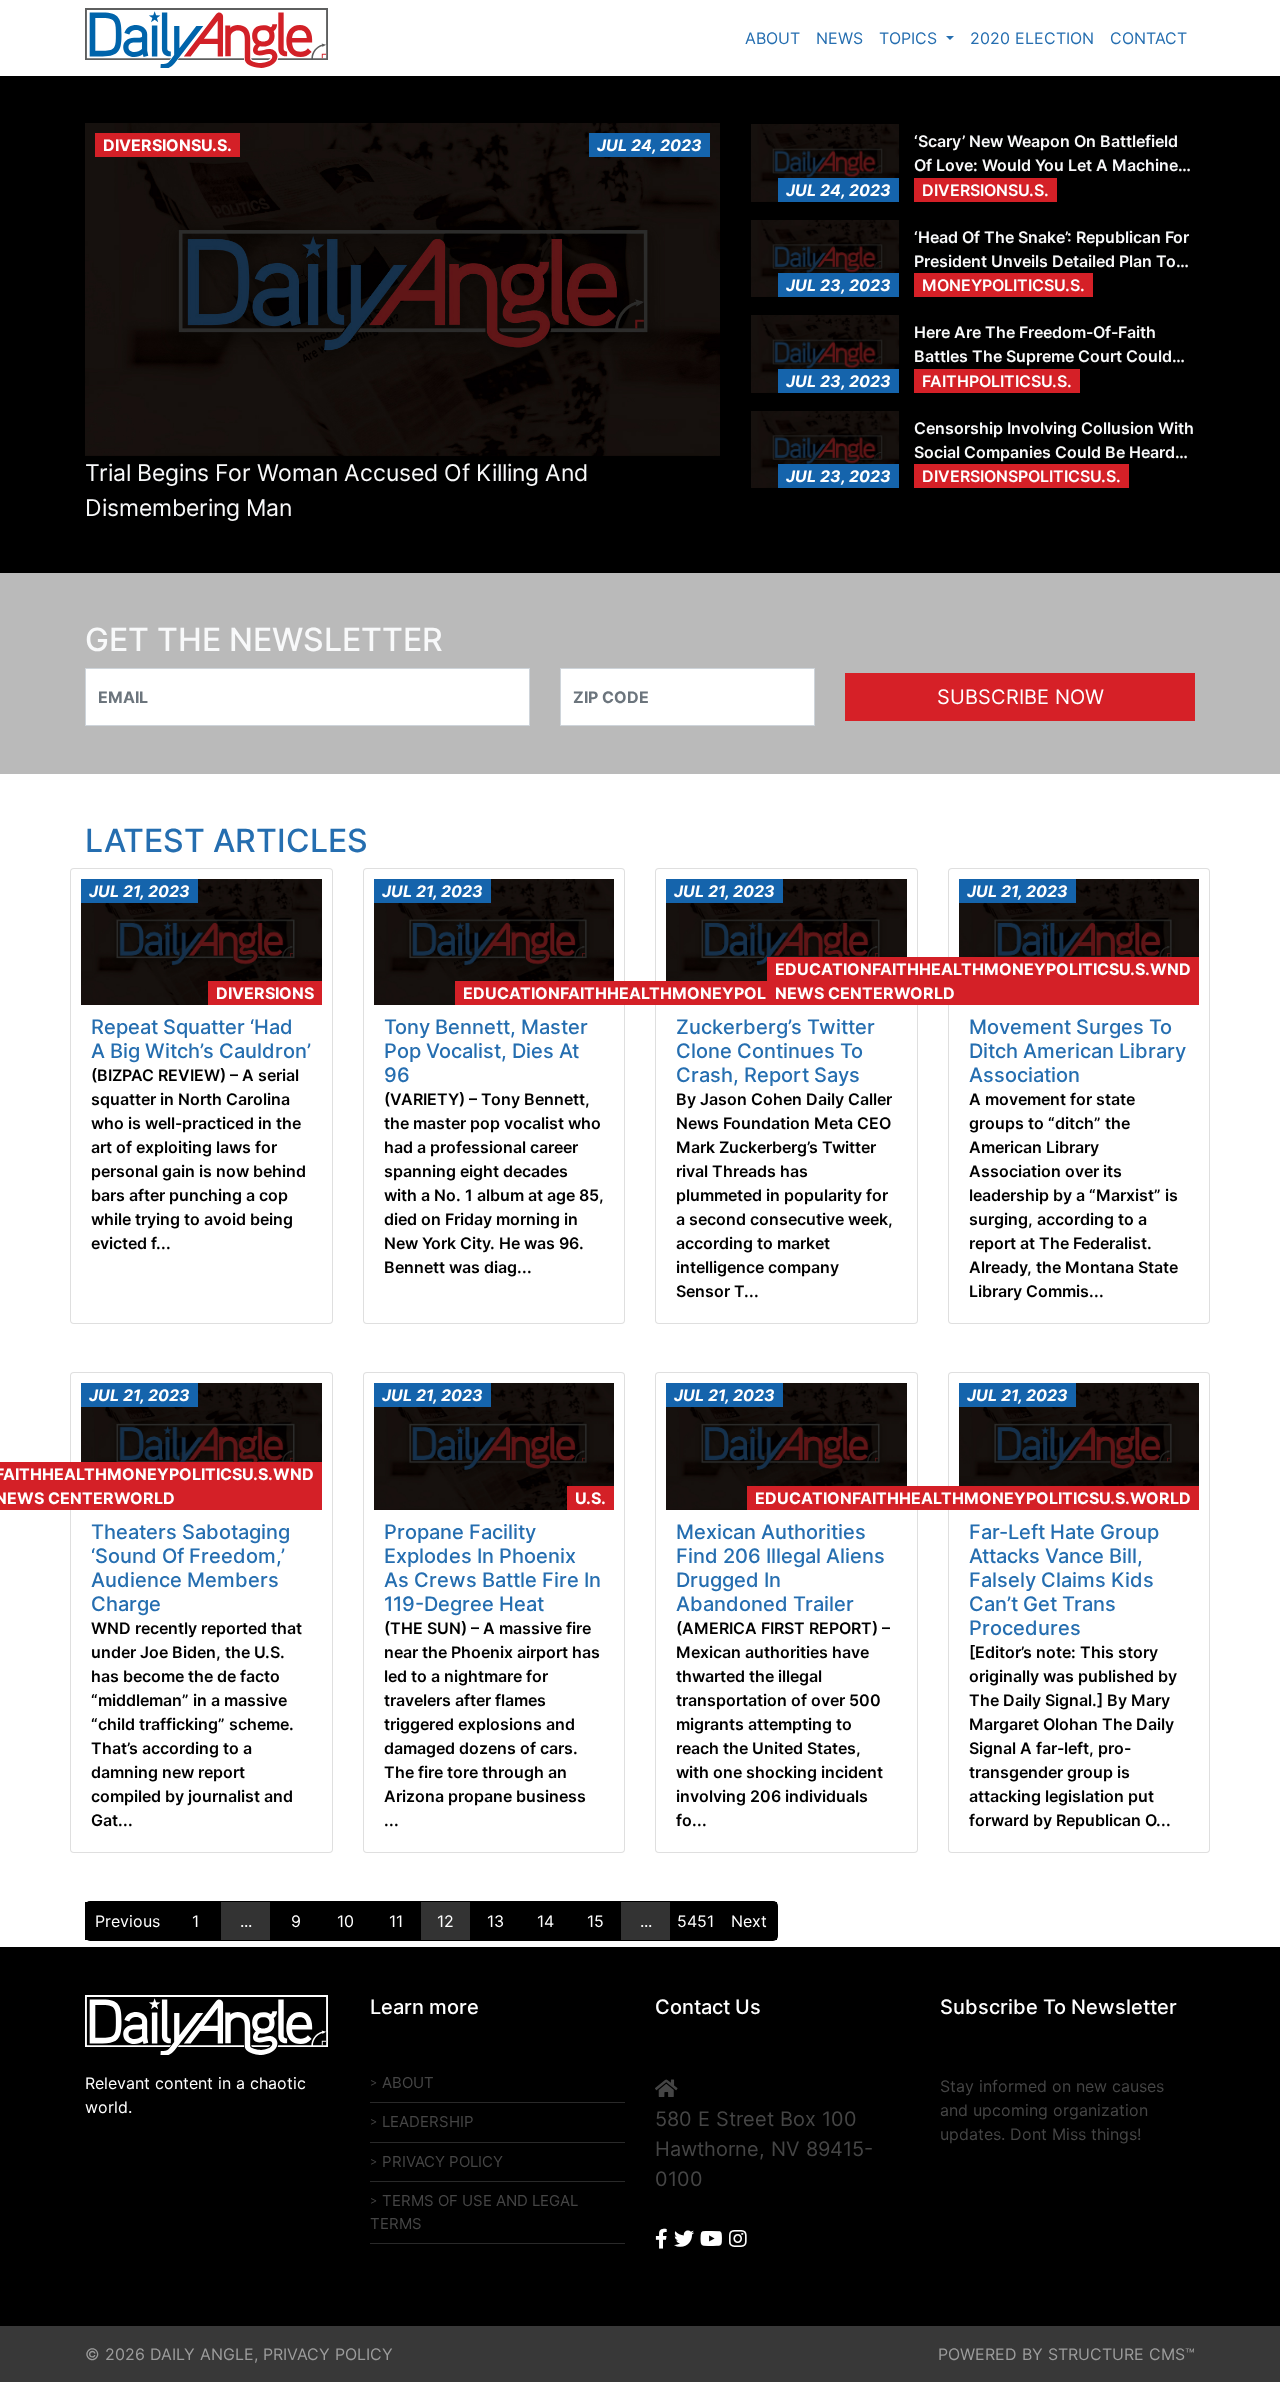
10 (345, 1921)
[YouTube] (711, 2239)
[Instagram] (738, 2239)
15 (595, 1921)
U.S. (590, 1498)
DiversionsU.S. (167, 145)
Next (749, 1921)
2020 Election (1032, 38)
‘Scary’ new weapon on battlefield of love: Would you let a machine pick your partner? (1046, 154)
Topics (910, 38)
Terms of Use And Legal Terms (474, 2212)
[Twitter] (684, 2239)
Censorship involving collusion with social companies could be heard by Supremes (1054, 441)
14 (545, 1921)
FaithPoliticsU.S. (997, 381)
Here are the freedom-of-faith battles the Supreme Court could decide (1043, 345)
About (772, 38)
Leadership (428, 2121)
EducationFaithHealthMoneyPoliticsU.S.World (681, 993)
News (839, 38)
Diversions (265, 993)
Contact (1148, 38)
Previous (127, 1921)
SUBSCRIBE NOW (1020, 697)
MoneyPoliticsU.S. (1003, 285)
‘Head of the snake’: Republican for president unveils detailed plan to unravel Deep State (1051, 250)
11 (396, 1921)
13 (495, 1921)
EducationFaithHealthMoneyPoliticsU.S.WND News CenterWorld (983, 981)
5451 (695, 1921)
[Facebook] (661, 2239)
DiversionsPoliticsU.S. (1021, 476)
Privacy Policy (442, 2161)
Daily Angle (212, 38)
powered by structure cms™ (1066, 2354)
